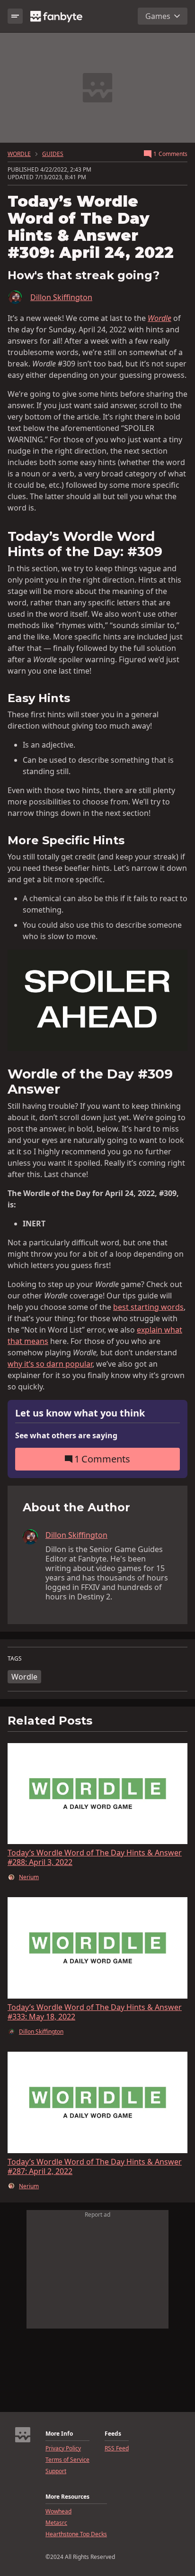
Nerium (29, 1877)
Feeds (113, 2434)
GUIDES (53, 154)
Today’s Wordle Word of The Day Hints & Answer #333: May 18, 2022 (95, 2012)
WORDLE (19, 154)
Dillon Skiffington (61, 297)
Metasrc (56, 2523)
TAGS (15, 1659)
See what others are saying (66, 1435)
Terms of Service (67, 2460)
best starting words (148, 1307)
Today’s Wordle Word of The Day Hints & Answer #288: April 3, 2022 (95, 1857)
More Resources (67, 2497)
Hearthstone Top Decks (76, 2534)
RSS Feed (117, 2448)
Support (56, 2471)
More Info (59, 2434)
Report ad (97, 2215)
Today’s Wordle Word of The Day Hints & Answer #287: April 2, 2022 (95, 2166)
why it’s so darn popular (50, 1364)
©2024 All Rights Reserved (80, 2557)
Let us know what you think (80, 1413)
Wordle (24, 1677)
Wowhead (58, 2512)
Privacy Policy (63, 2448)
